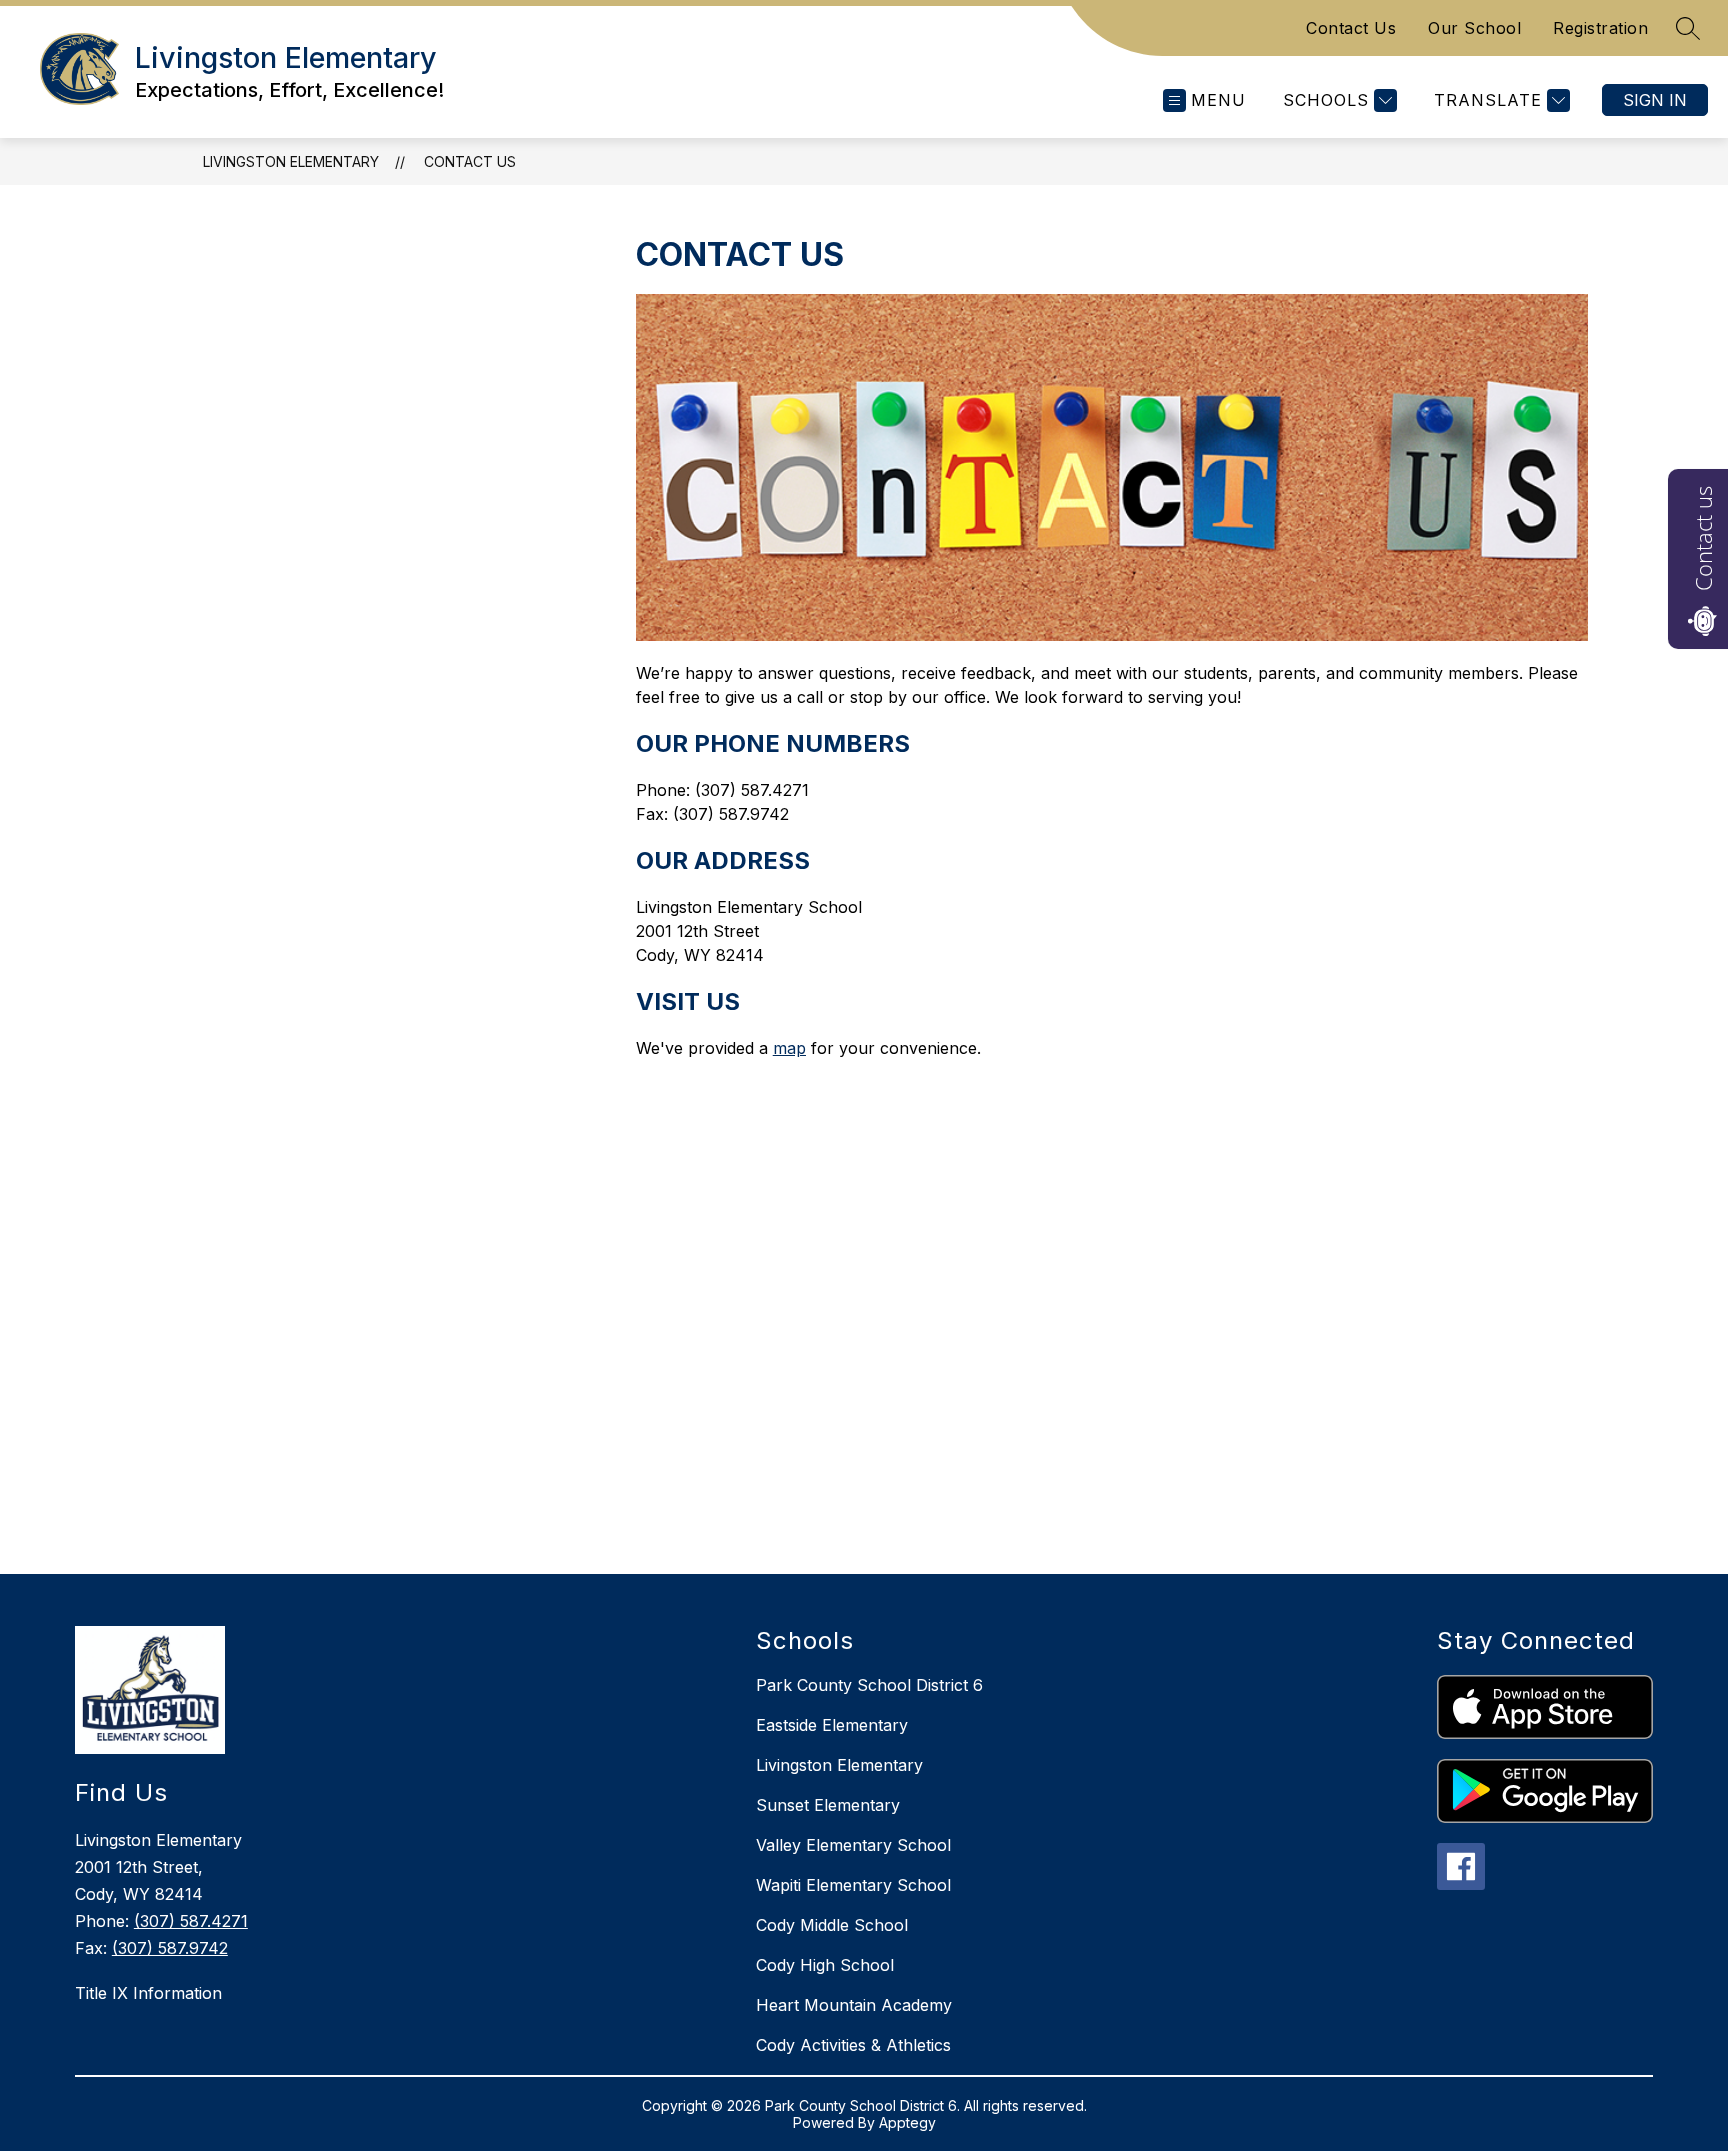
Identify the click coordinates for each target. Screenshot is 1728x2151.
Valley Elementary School (853, 1845)
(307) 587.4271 (191, 1921)
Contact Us (1351, 28)
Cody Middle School (832, 1925)
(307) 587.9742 (170, 1948)
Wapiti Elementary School (853, 1885)
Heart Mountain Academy (854, 2005)
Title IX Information (148, 1993)
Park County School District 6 (869, 1685)
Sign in (1655, 100)
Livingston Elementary (291, 161)
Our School (1474, 28)
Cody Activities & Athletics (853, 2045)
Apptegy (907, 2122)
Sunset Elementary (828, 1805)
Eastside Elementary (832, 1725)
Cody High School (825, 1965)
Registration (1600, 28)
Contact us (1703, 538)
